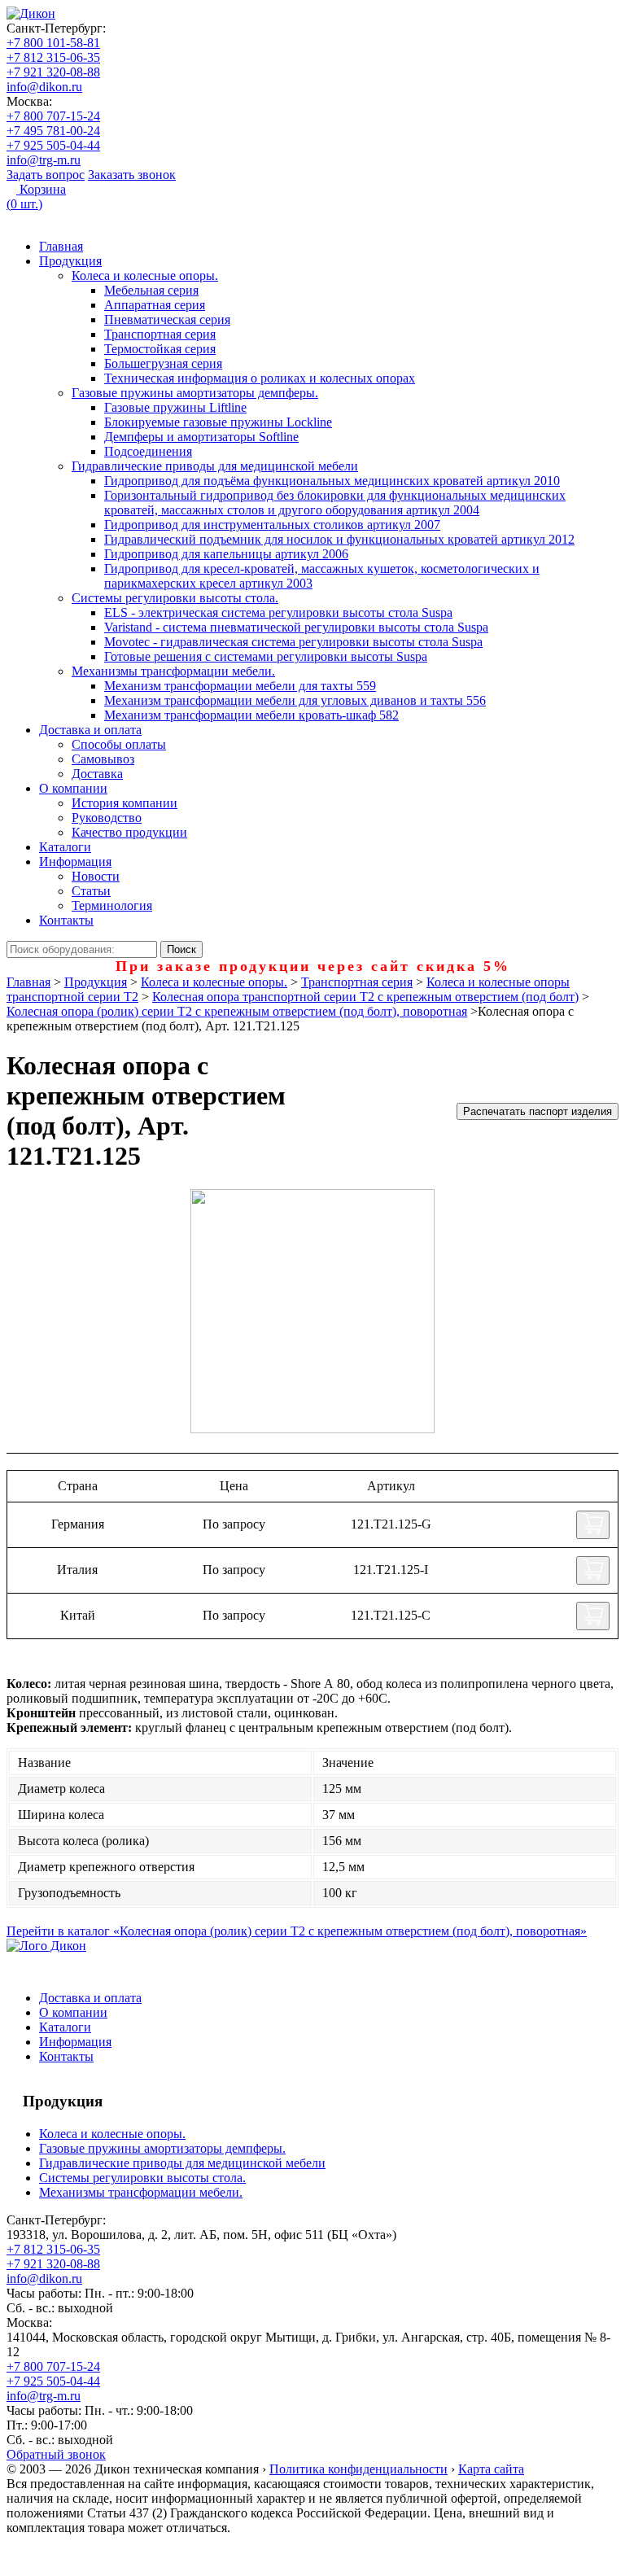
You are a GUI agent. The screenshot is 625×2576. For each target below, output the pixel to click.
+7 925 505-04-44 (53, 145)
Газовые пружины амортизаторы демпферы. (195, 393)
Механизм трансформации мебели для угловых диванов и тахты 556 (295, 700)
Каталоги (65, 847)
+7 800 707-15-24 (53, 116)
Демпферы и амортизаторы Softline (201, 437)
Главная (61, 246)
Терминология (112, 905)
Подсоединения (148, 451)
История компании (125, 803)
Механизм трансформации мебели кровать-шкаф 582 (251, 715)
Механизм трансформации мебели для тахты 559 (240, 686)
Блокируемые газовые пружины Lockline (218, 422)
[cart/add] (593, 1525)
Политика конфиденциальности (358, 2469)
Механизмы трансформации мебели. (173, 671)
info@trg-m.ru (44, 160)
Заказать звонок (132, 175)
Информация (75, 862)
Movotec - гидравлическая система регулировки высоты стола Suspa (293, 642)
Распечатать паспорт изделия (538, 1111)
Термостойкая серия (160, 349)
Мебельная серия (151, 290)
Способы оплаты (119, 744)
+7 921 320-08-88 (53, 72)
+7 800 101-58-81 (53, 43)
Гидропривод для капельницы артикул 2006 (226, 554)
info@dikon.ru (44, 87)
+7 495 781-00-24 (53, 131)
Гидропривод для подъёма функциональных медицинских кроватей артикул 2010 (332, 481)
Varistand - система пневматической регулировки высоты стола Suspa (296, 627)
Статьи (91, 891)
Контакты (66, 920)
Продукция (70, 261)
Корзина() (36, 197)
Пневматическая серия (167, 319)
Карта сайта (491, 2469)
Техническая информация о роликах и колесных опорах (260, 378)
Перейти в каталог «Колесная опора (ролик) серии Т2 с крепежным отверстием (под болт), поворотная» (297, 1931)
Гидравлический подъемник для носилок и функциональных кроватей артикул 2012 (339, 539)
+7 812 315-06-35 (53, 57)
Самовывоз (103, 759)
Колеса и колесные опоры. (145, 276)
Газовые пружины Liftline (175, 407)
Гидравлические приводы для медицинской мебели (215, 466)
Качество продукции (129, 832)
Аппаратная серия (155, 305)
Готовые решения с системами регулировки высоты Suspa (266, 656)
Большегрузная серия (163, 363)
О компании (73, 788)
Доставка (97, 774)
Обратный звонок (56, 2454)
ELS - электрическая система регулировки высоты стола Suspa (278, 612)
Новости (96, 876)
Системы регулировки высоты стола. (175, 598)
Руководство (107, 818)
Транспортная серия (160, 334)
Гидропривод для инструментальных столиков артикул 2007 (272, 525)
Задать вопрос (46, 175)
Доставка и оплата (90, 730)
